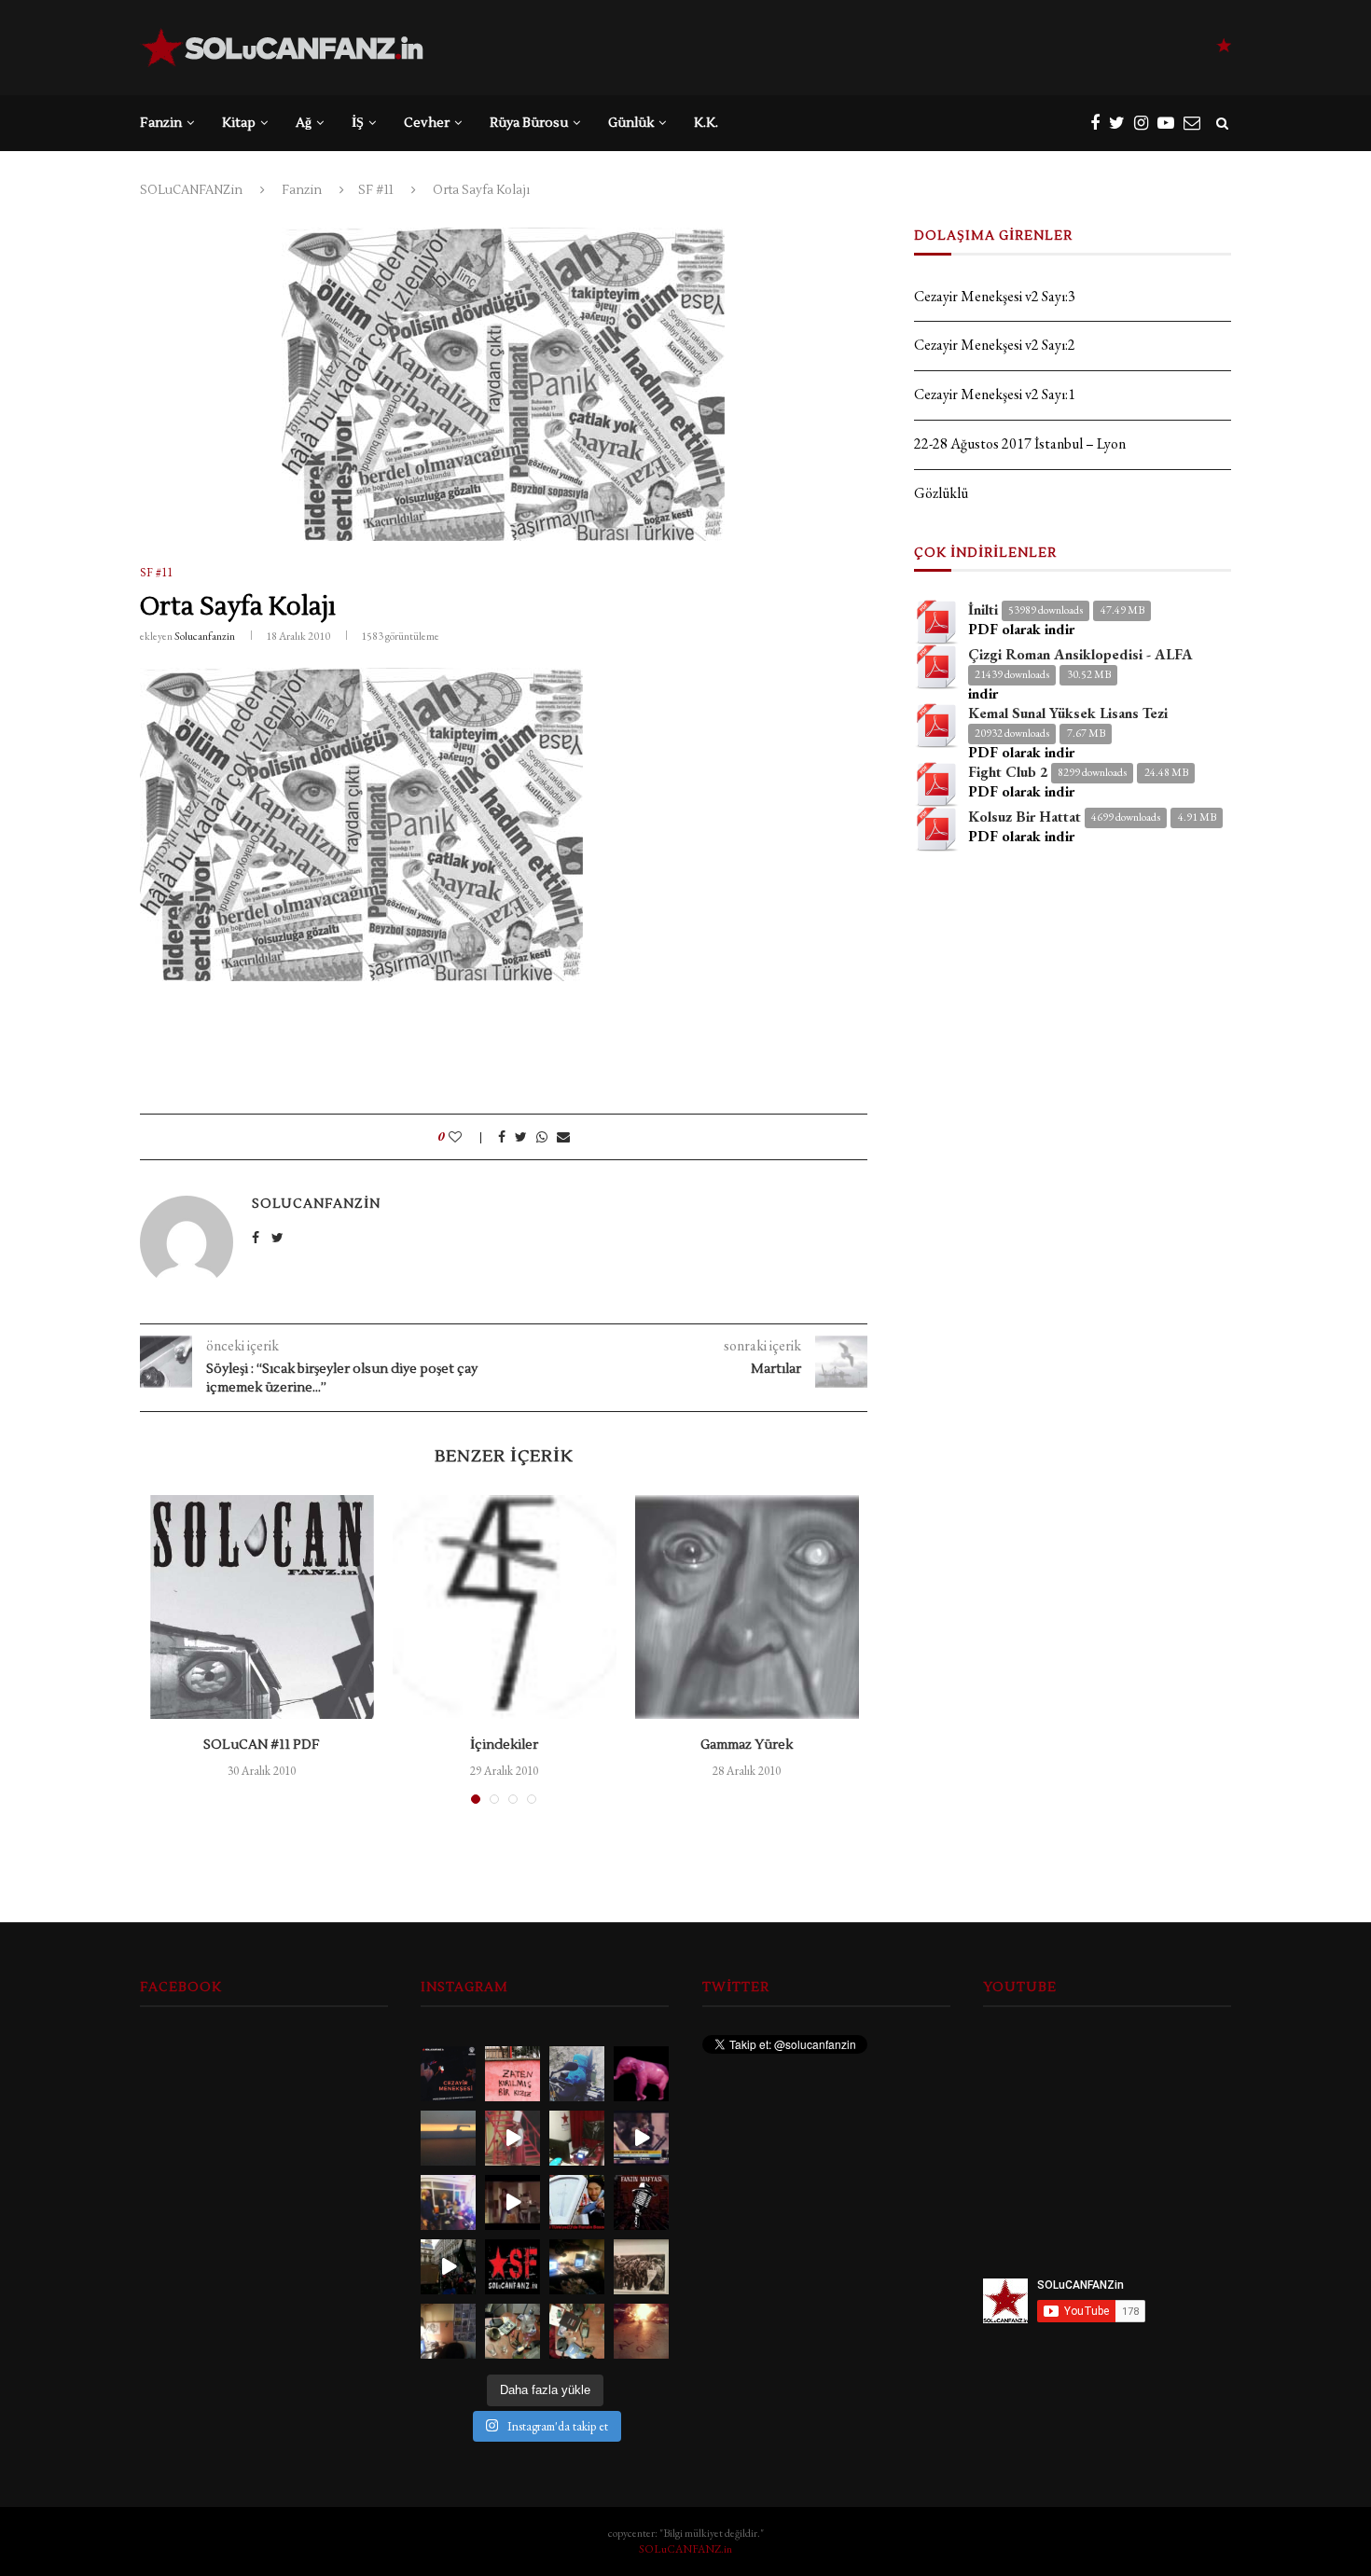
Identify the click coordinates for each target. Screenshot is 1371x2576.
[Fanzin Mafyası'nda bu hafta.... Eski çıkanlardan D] (512, 2202)
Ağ (304, 123)
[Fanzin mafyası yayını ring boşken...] (577, 2138)
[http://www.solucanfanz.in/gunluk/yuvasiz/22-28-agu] (577, 2074)
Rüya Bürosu (529, 123)
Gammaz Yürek (747, 1745)
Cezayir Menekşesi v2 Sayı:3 (995, 296)
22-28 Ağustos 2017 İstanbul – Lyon (1020, 443)
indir (983, 693)
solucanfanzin (205, 636)
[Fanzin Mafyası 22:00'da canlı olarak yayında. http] (641, 2202)
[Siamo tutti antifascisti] (448, 2267)
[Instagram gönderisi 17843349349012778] (448, 2331)
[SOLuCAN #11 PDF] (262, 1607)
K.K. (706, 123)
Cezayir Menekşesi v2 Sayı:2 (995, 345)
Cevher (427, 123)
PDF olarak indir (1021, 629)
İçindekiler (504, 1745)
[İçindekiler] (505, 1607)
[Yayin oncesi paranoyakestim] (577, 2331)
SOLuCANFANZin (191, 190)
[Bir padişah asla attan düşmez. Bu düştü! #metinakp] (512, 2138)
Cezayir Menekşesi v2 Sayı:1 (995, 394)
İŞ (358, 123)
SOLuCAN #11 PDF (262, 1745)
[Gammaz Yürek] (747, 1607)
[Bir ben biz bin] (512, 2074)
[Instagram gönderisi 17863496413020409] (512, 2267)
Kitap (239, 123)
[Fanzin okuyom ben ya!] (641, 2138)
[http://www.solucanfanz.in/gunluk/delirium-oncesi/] (641, 2074)
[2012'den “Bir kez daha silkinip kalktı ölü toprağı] (448, 2138)
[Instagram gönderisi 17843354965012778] (641, 2267)
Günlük (631, 123)
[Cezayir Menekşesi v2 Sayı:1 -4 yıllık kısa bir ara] (448, 2074)
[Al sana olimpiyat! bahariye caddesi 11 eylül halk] (641, 2331)
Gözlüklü (941, 493)
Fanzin (161, 123)
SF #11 (376, 190)
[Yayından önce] (577, 2267)
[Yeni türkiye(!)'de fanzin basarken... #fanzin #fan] (577, 2202)
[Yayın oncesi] (512, 2331)
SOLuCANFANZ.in (685, 2549)
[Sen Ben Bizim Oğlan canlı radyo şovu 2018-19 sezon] (448, 2202)
